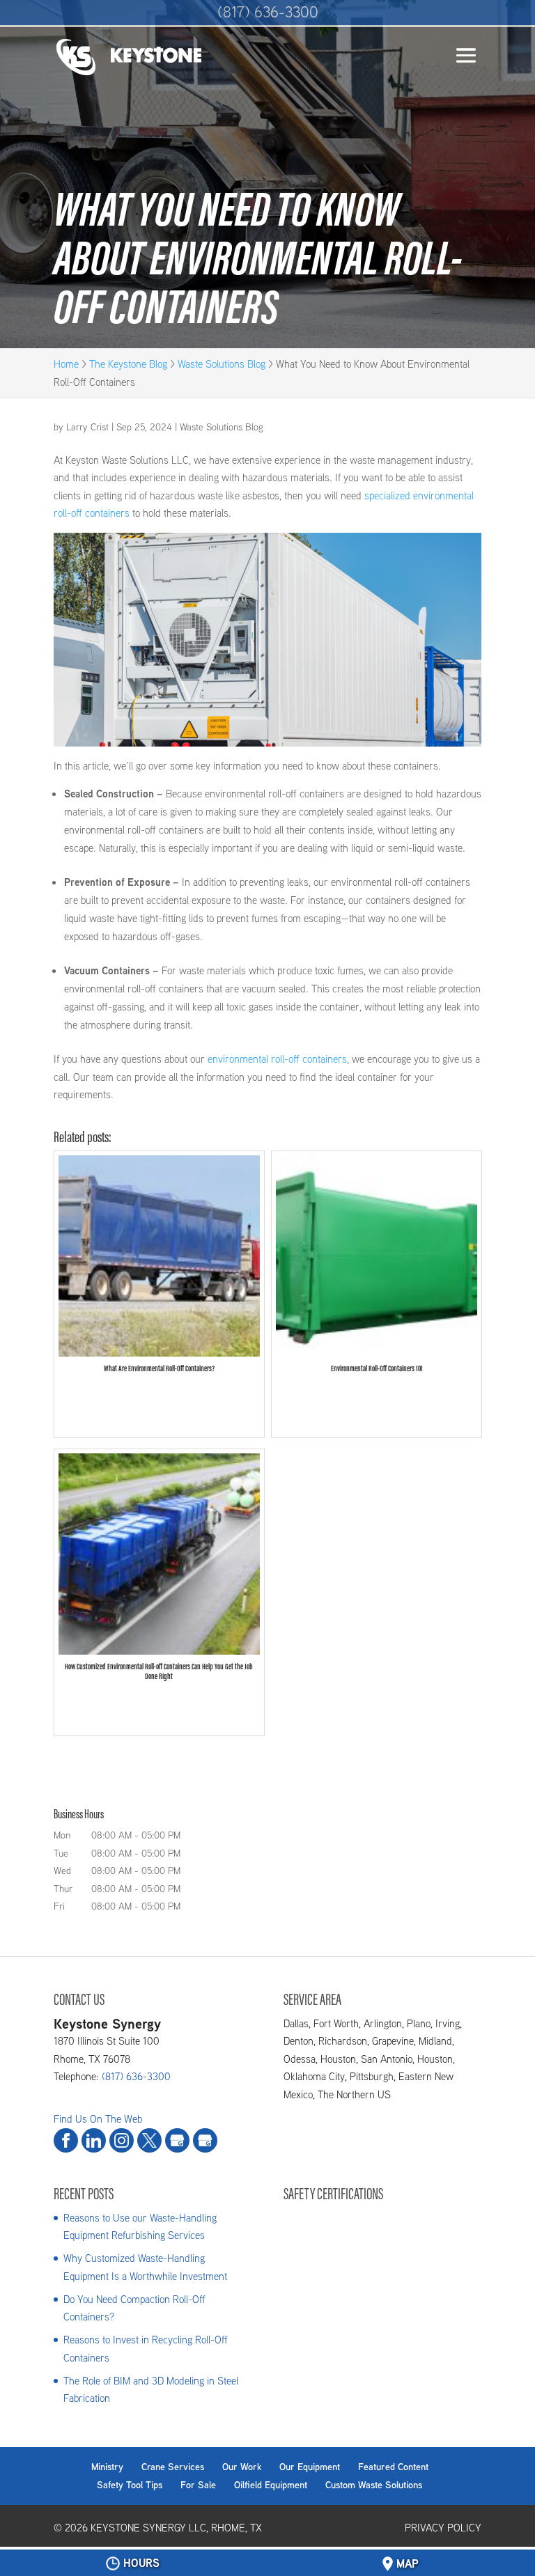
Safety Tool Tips (130, 2485)
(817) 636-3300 (268, 12)
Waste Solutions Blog (222, 427)
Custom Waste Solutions (374, 2485)
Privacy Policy (443, 2528)
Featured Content (393, 2467)
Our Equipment (310, 2467)
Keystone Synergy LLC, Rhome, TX (176, 2528)
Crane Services (173, 2467)
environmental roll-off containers (277, 1059)
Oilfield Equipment (271, 2485)
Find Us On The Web (98, 2119)
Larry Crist (87, 427)
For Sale (198, 2485)
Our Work (242, 2467)
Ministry (107, 2467)
